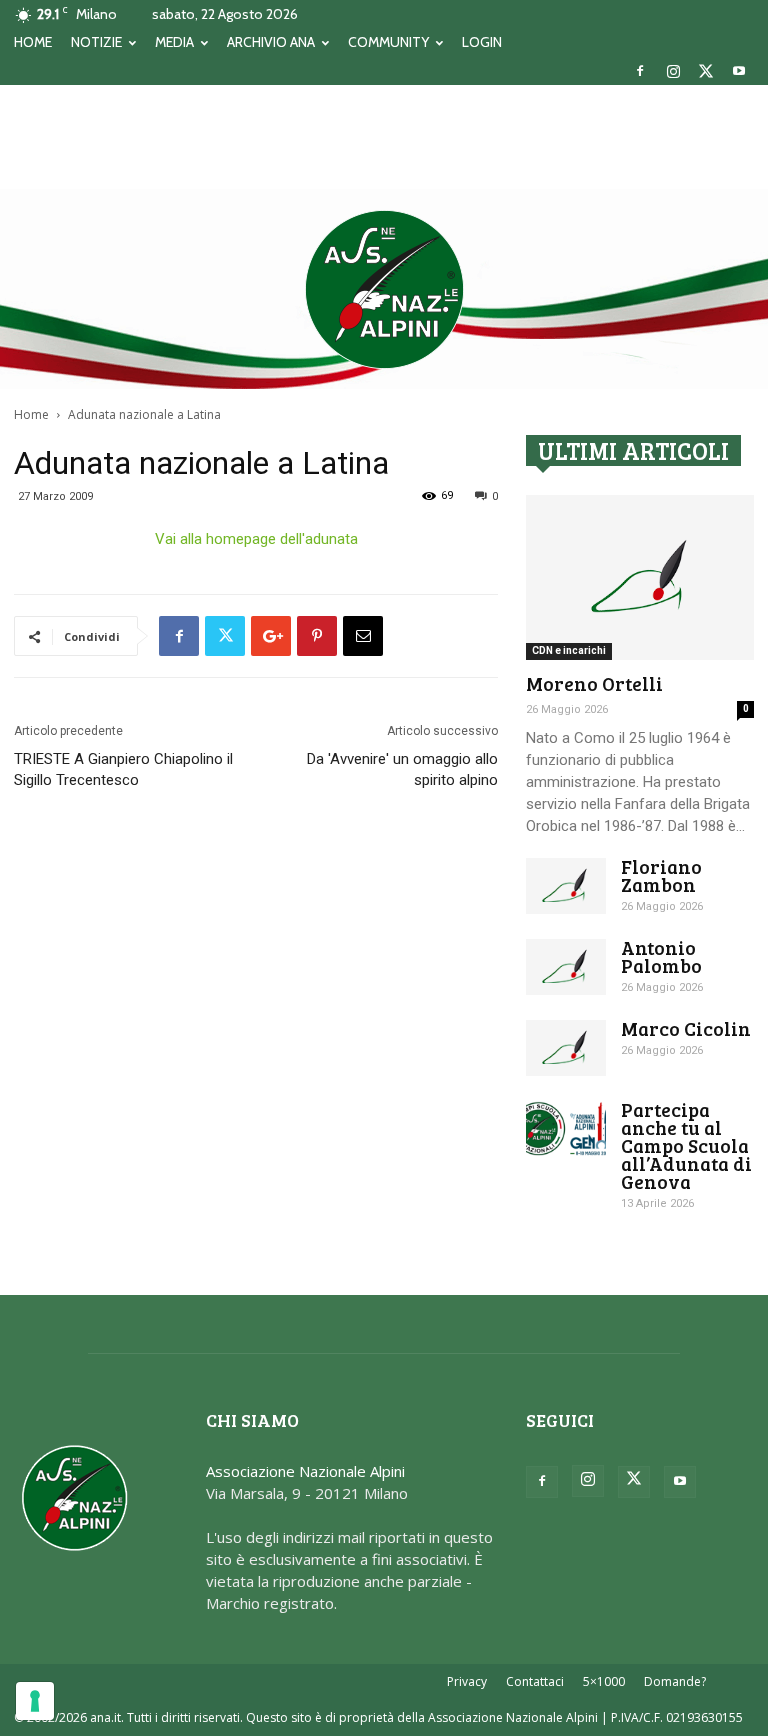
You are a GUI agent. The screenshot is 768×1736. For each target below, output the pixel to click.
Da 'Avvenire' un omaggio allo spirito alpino (402, 769)
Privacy (467, 1681)
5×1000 (604, 1681)
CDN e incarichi (569, 650)
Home (31, 414)
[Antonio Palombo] (566, 967)
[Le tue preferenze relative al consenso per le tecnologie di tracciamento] (35, 1701)
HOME (33, 42)
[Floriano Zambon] (566, 886)
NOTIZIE (96, 42)
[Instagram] (673, 71)
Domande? (675, 1681)
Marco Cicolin (686, 1028)
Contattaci (535, 1681)
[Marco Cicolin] (566, 1048)
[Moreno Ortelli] (640, 577)
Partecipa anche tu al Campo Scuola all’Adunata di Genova (686, 1145)
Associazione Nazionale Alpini (305, 1471)
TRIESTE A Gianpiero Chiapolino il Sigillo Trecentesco (123, 769)
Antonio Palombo (661, 956)
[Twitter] (706, 71)
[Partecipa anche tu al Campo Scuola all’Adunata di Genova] (566, 1128)
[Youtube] (739, 71)
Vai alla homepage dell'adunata (256, 539)
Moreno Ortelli (594, 683)
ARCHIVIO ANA (271, 42)
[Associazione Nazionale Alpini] (384, 289)
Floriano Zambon (661, 875)
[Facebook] (640, 71)
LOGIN (482, 42)
